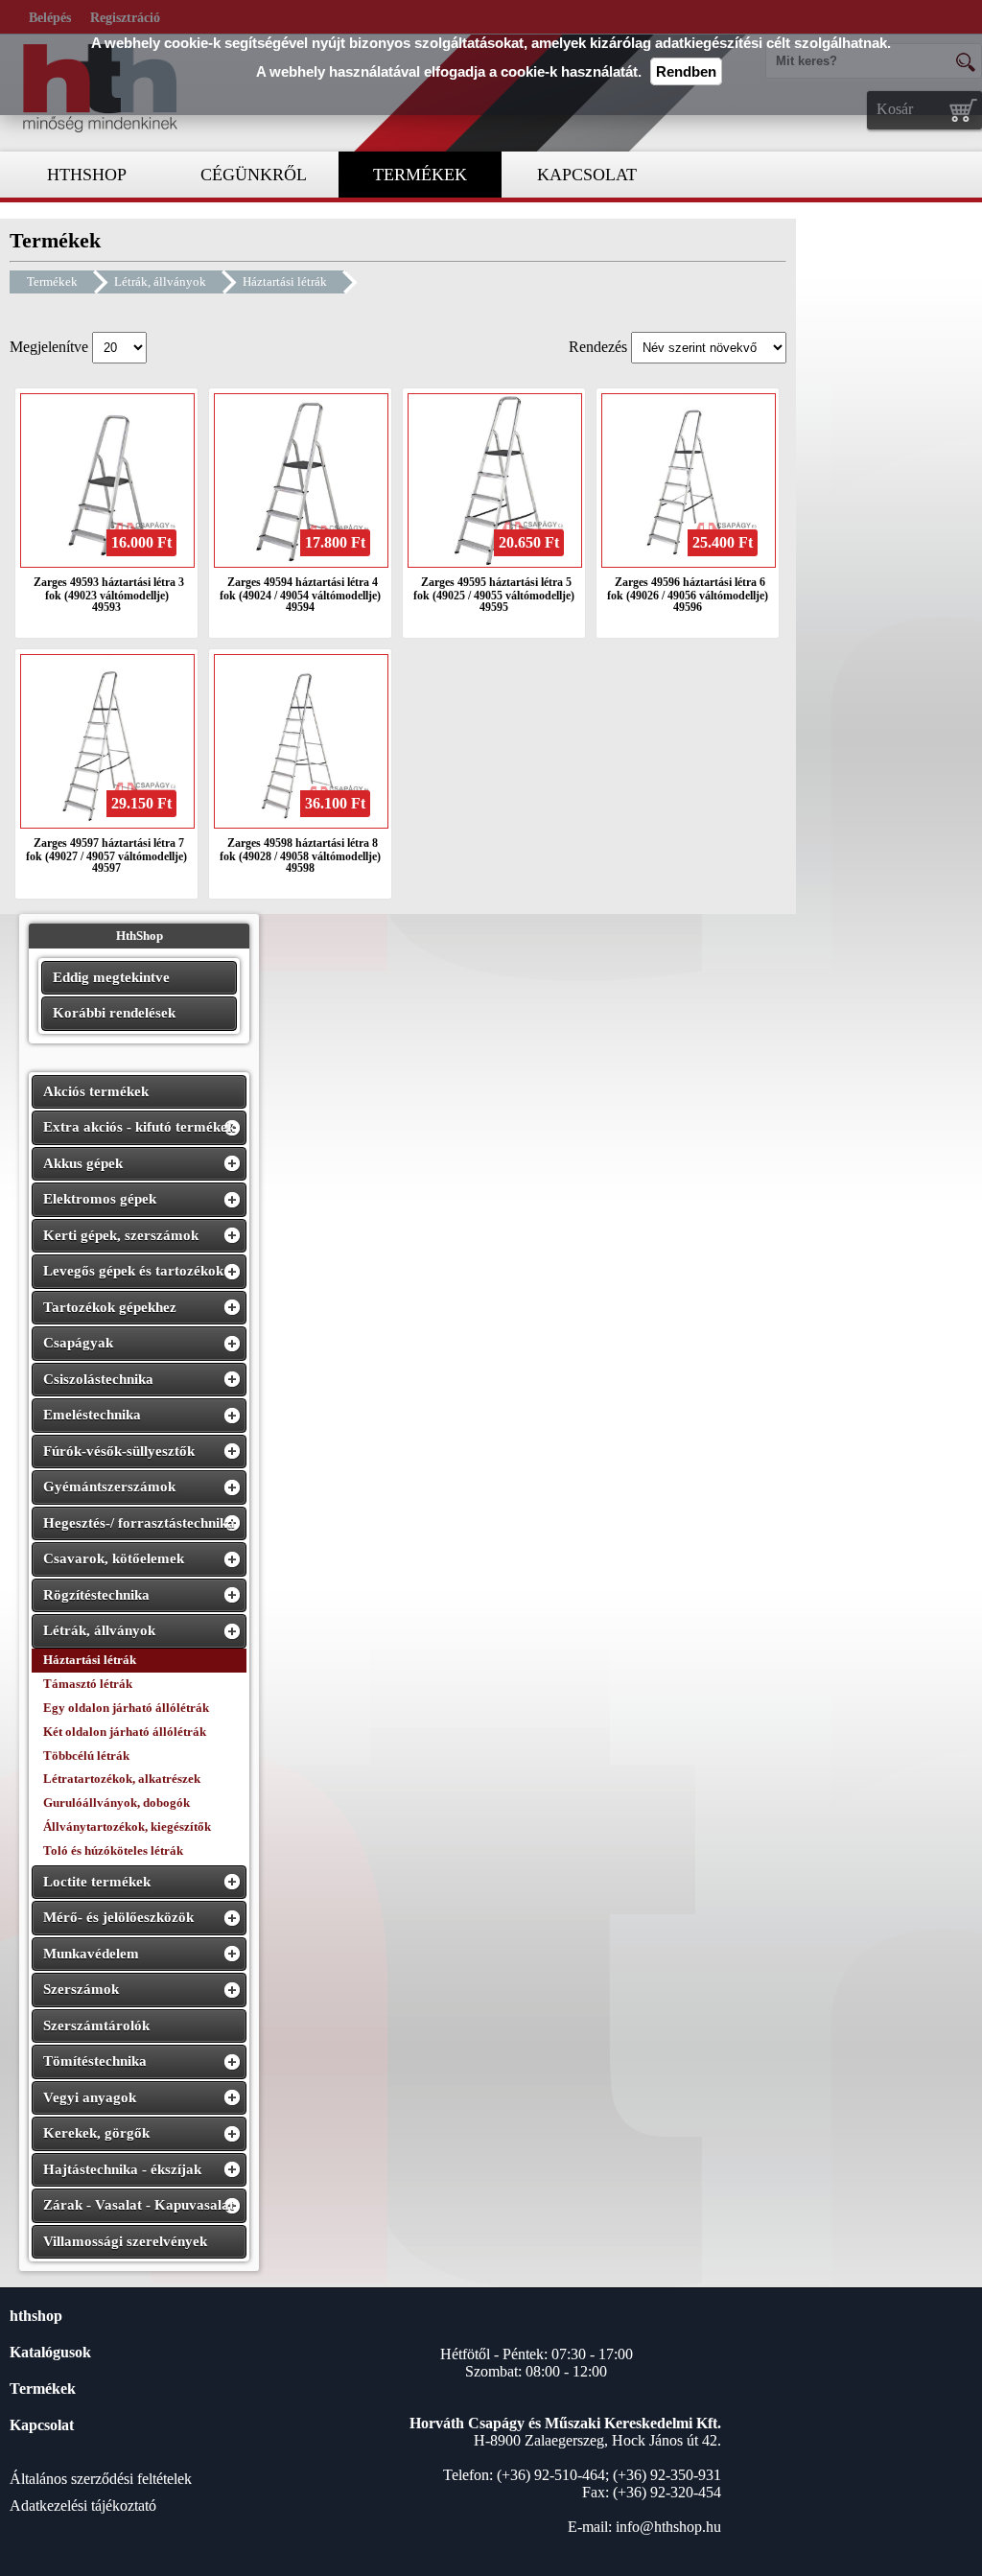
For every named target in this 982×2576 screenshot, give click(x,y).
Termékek (52, 281)
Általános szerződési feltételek (101, 2479)
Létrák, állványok (160, 281)
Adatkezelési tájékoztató (83, 2506)
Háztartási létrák (285, 281)
